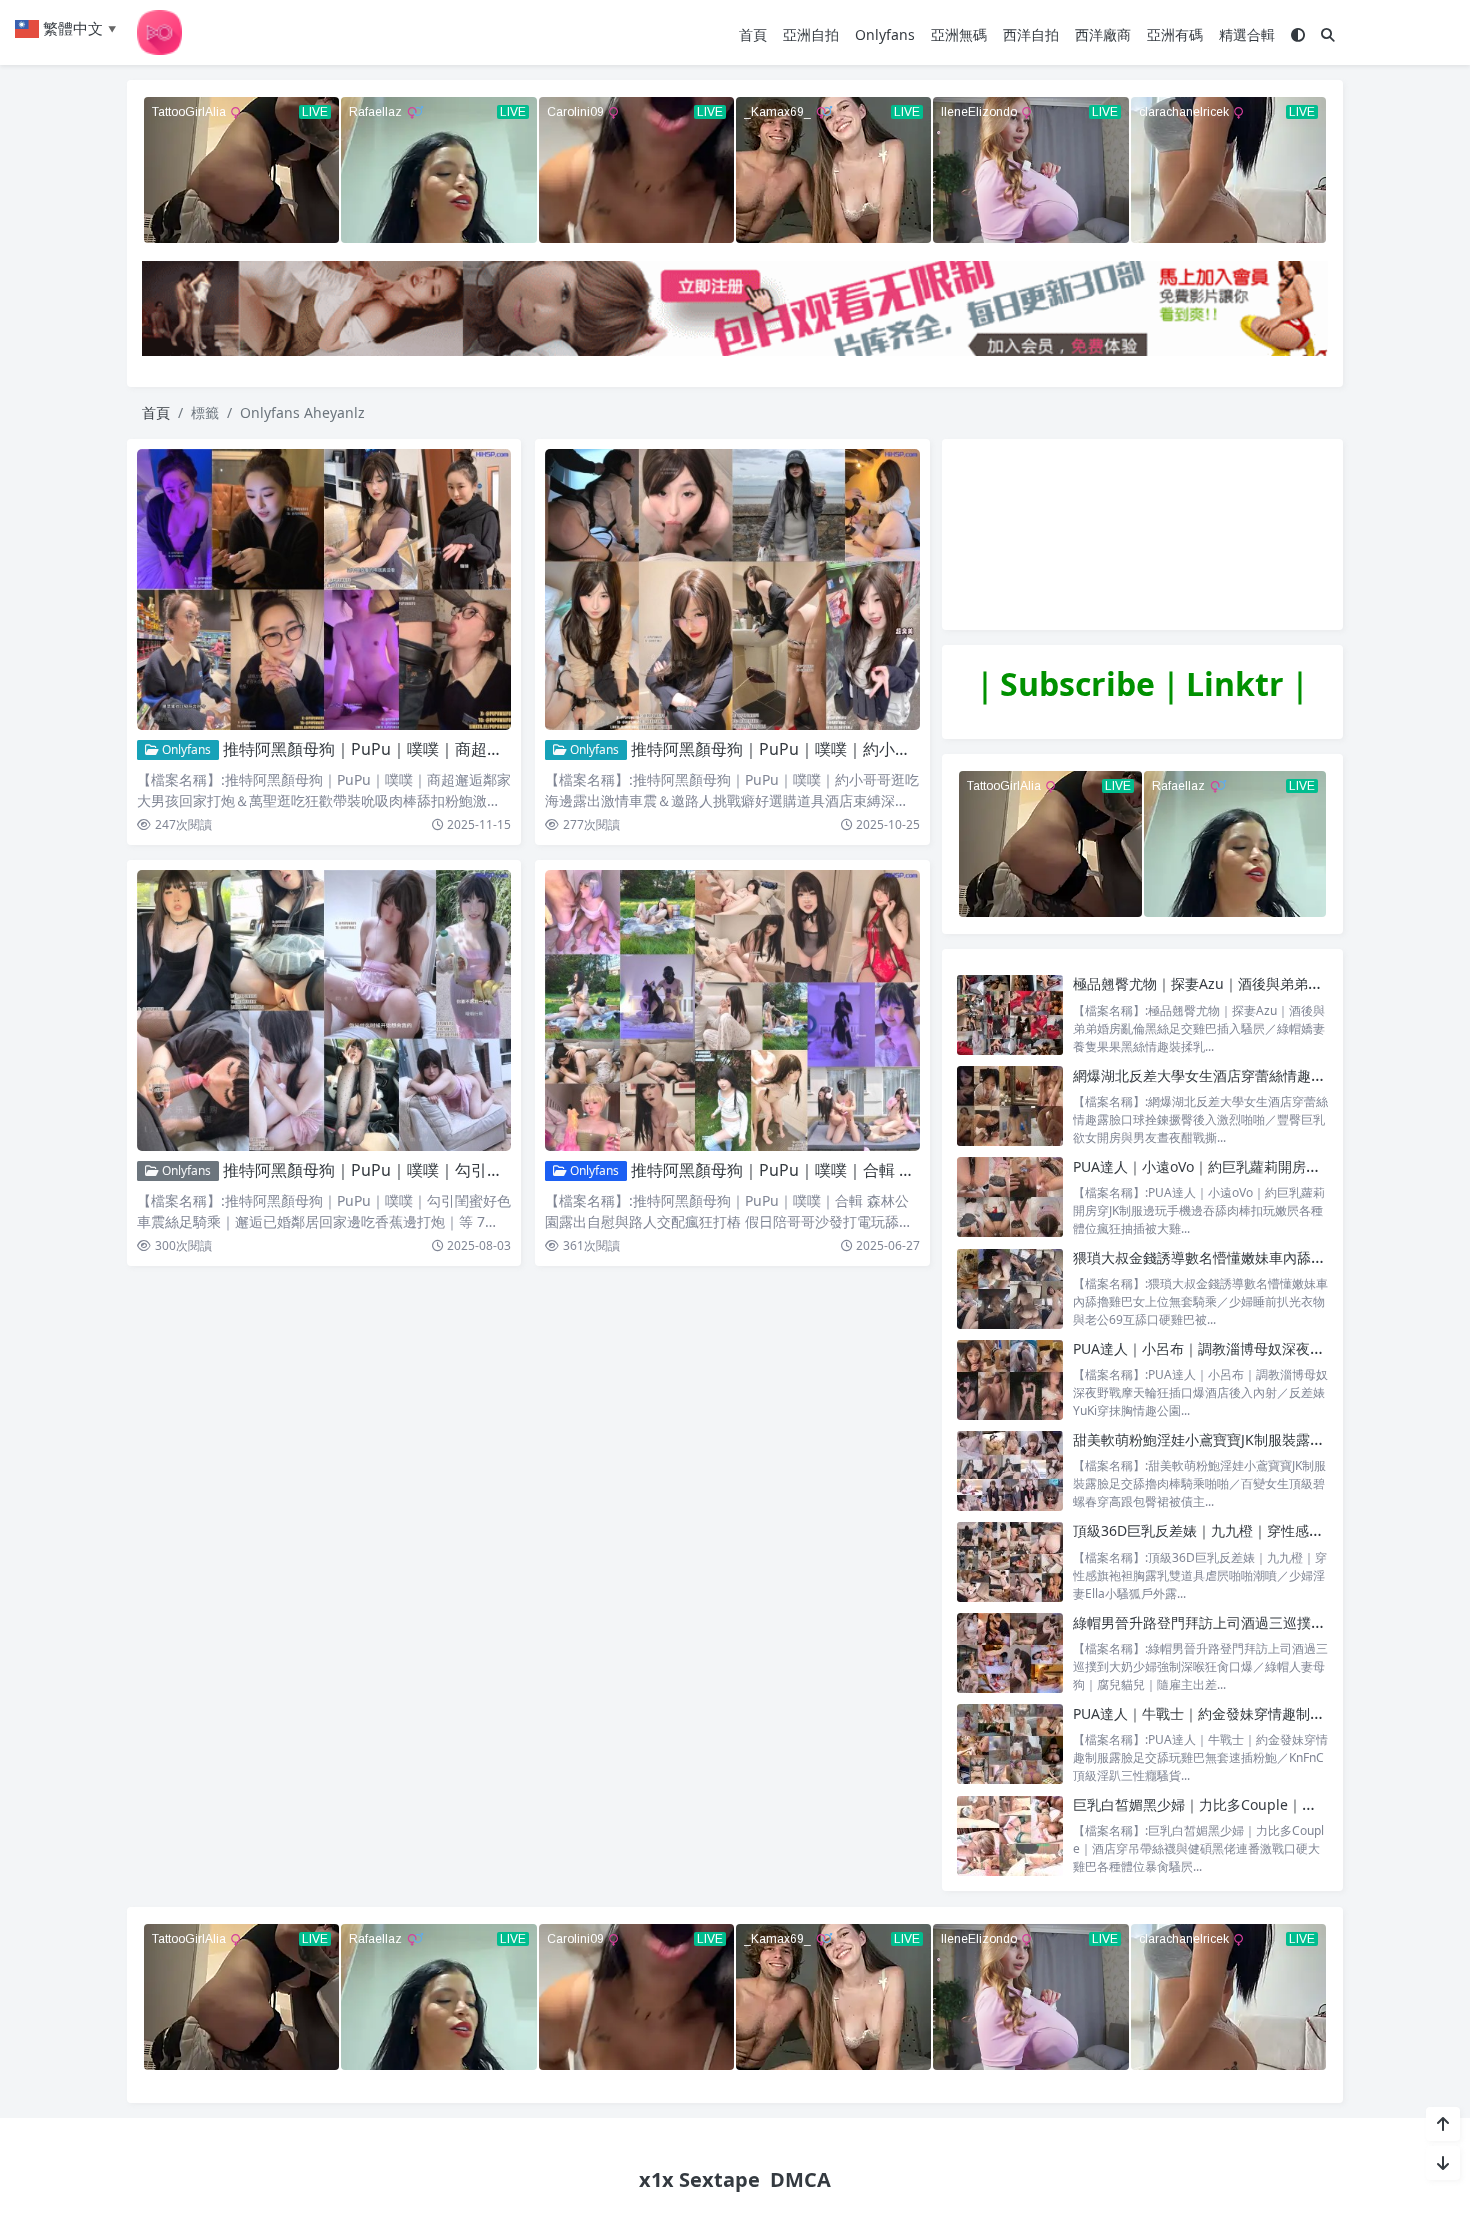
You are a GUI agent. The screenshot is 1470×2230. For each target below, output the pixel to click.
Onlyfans (885, 34)
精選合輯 (1247, 34)
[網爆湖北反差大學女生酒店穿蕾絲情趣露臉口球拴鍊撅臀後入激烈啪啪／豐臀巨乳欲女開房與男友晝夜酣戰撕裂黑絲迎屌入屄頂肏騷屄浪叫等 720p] (1010, 1106)
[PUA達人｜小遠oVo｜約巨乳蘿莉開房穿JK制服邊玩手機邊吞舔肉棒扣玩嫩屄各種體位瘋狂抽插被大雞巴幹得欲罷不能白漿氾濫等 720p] (1010, 1197)
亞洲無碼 (959, 34)
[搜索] (1328, 34)
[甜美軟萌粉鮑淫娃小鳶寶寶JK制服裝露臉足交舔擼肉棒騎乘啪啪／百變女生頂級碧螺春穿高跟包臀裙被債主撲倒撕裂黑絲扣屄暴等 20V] (1010, 1470)
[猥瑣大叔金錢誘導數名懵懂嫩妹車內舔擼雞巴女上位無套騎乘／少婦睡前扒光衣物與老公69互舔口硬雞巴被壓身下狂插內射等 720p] (1010, 1288)
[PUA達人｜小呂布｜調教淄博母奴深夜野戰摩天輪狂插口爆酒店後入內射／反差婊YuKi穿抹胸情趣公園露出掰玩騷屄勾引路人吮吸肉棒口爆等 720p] (1010, 1379)
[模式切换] (1298, 34)
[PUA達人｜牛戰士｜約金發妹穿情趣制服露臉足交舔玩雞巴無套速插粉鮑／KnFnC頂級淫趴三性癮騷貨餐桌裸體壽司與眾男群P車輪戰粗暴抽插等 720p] (1010, 1744)
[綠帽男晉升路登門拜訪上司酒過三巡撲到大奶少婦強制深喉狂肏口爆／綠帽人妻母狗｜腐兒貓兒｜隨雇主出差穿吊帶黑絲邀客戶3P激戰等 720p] (1010, 1653)
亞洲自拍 (811, 34)
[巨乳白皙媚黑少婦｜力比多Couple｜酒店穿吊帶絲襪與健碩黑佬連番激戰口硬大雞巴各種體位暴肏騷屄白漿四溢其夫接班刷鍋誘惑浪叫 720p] (1010, 1835)
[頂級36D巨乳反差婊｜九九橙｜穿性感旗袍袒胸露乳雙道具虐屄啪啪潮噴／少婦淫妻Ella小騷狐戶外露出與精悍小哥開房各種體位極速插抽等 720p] (1010, 1561)
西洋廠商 (1103, 34)
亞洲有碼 (1175, 34)
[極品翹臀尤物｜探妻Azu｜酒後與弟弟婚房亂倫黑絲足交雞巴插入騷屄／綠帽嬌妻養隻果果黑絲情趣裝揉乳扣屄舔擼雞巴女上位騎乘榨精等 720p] (1010, 1014)
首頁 (753, 34)
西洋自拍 (1031, 34)
